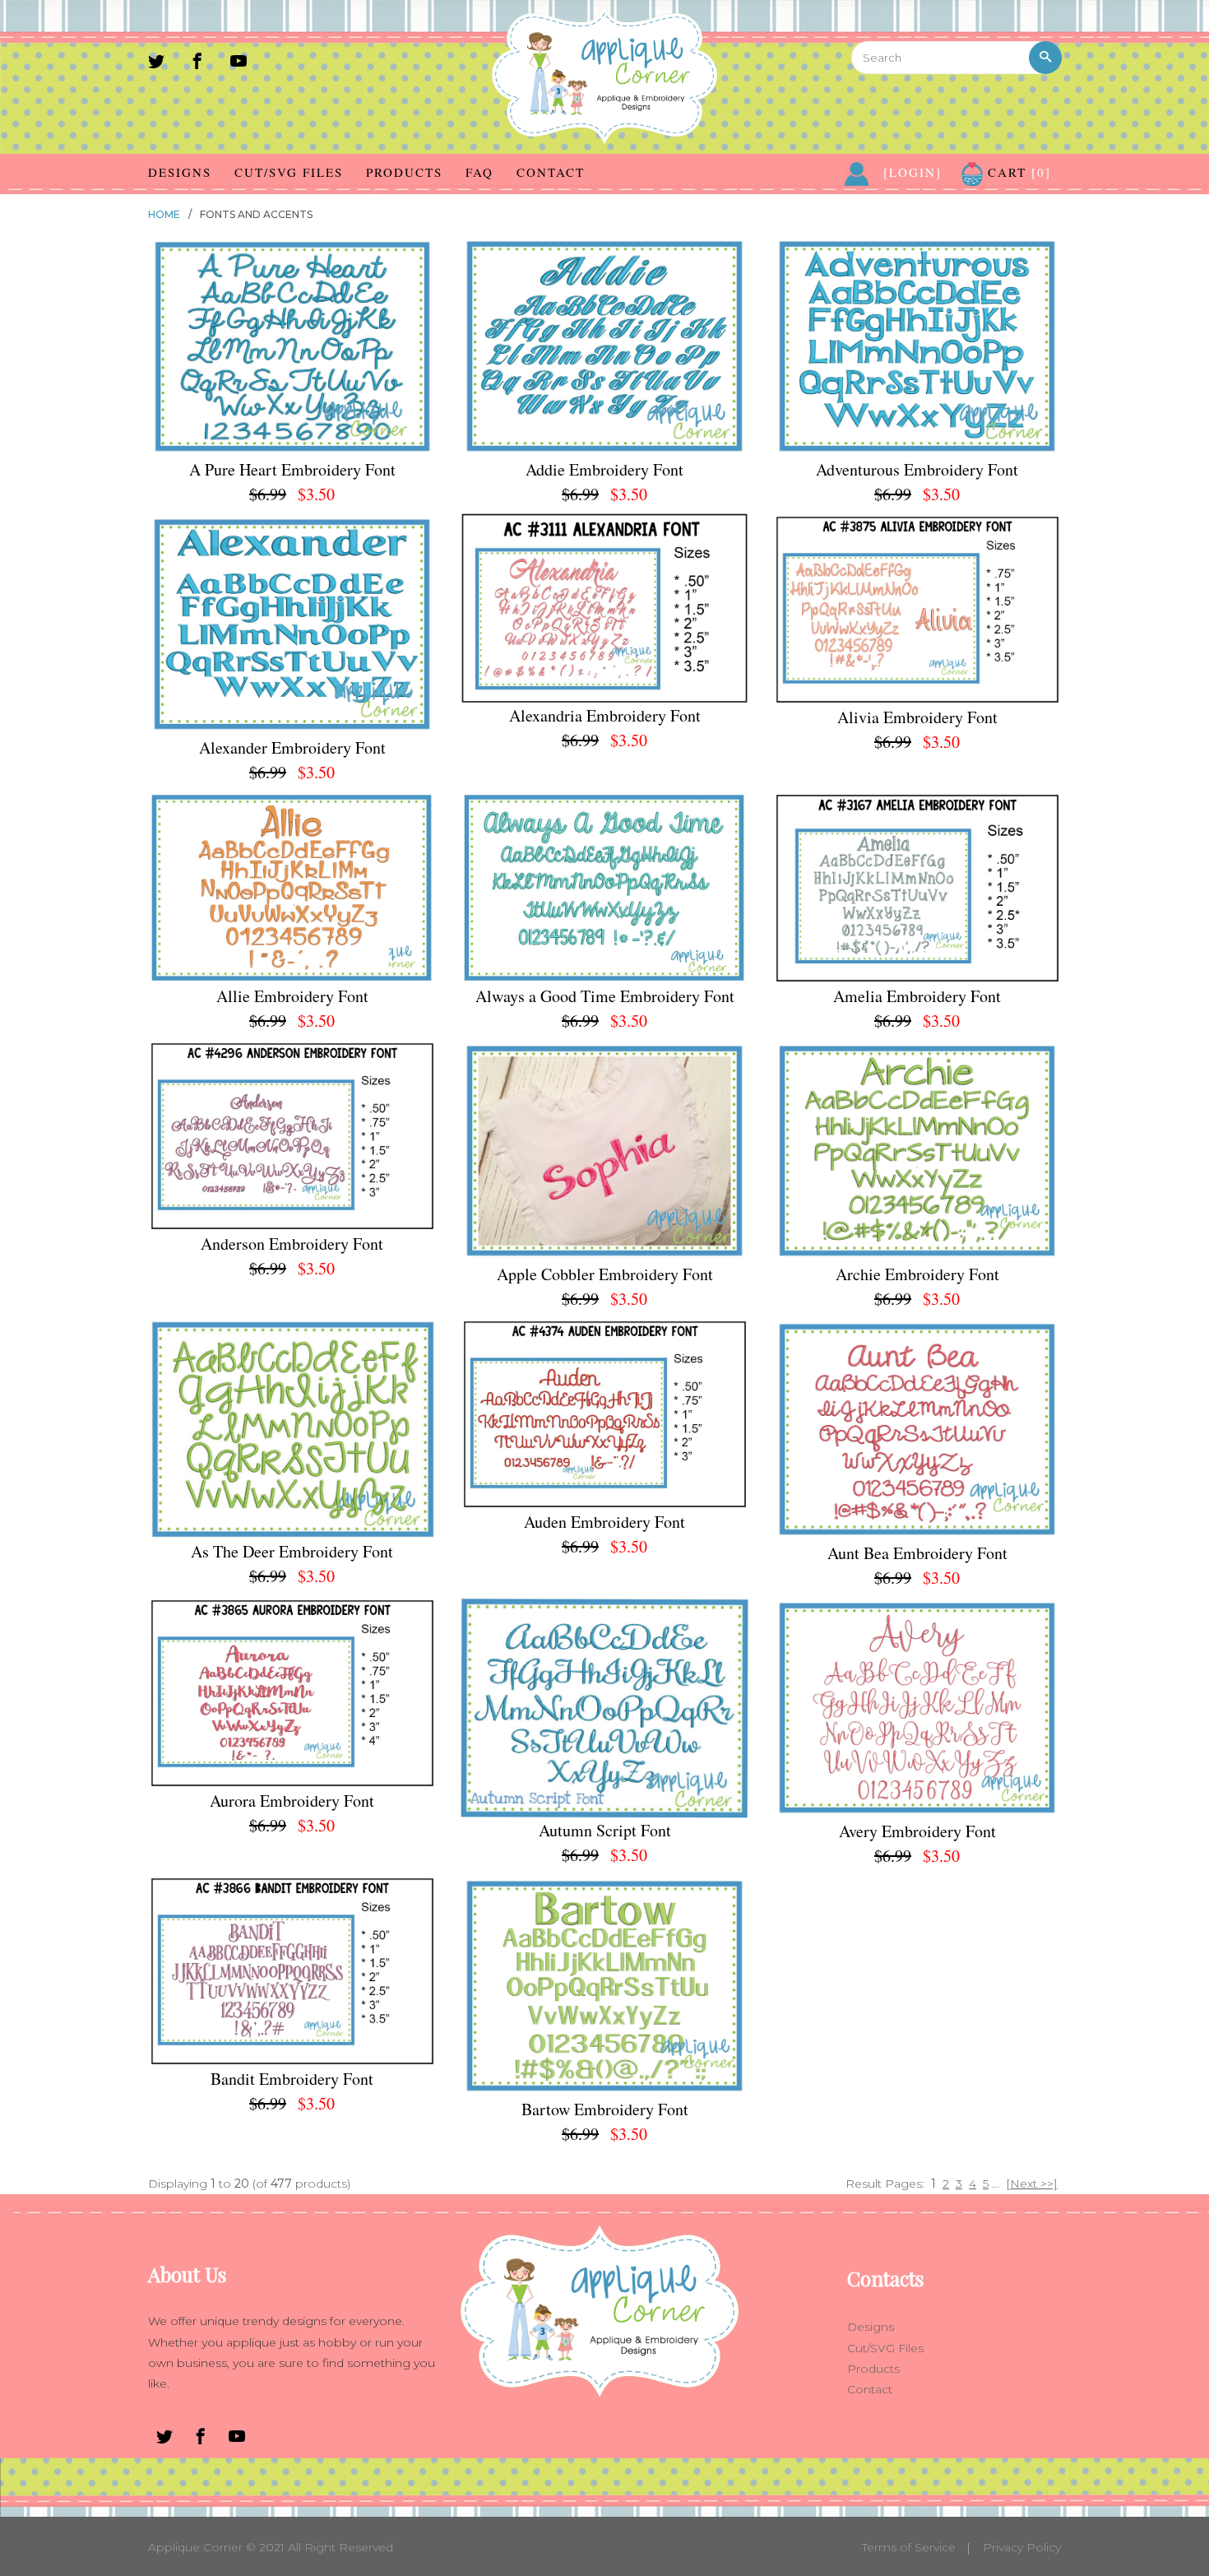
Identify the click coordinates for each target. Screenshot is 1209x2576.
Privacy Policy (1022, 2547)
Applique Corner (195, 2547)
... (996, 2184)
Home (164, 214)
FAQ (479, 172)
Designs (180, 172)
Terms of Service (909, 2547)
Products (404, 172)
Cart (1017, 172)
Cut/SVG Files (289, 172)
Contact (551, 172)
